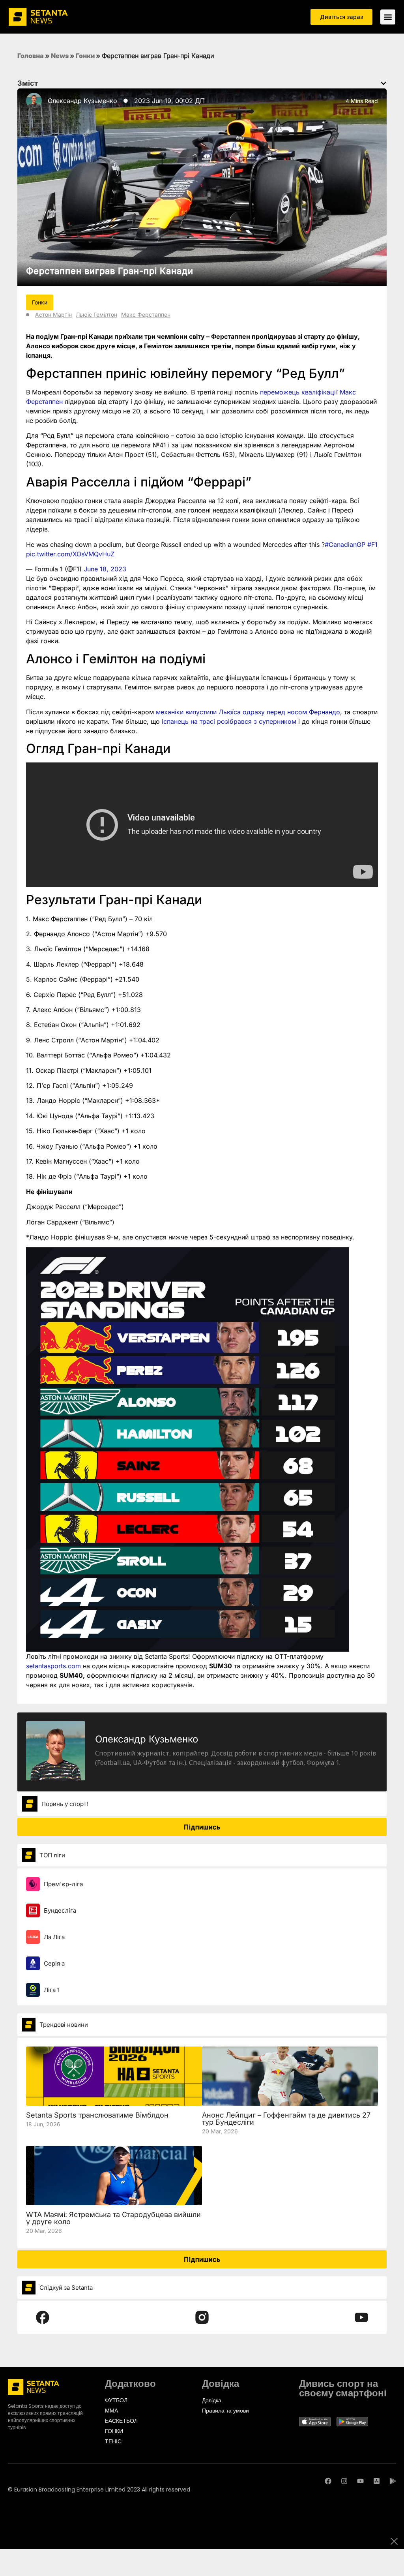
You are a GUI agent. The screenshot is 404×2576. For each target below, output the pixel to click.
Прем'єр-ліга (63, 1884)
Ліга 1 (52, 1990)
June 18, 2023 (105, 569)
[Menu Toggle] (388, 17)
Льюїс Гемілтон (96, 314)
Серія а (54, 1963)
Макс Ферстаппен (146, 314)
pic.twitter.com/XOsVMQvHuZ (70, 554)
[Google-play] (393, 2481)
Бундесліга (60, 1910)
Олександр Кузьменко (82, 101)
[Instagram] (344, 2481)
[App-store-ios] (377, 2481)
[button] (383, 83)
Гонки (85, 56)
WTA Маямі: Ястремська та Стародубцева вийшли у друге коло (113, 2218)
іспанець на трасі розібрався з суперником (229, 721)
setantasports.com (53, 1666)
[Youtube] (360, 2481)
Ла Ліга (54, 1937)
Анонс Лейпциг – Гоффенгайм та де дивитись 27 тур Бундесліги (286, 2119)
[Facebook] (328, 2481)
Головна (31, 56)
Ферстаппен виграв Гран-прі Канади (110, 271)
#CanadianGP (345, 544)
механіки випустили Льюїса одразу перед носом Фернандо (248, 712)
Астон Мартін (53, 314)
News (60, 56)
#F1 (372, 544)
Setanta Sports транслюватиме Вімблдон (97, 2115)
